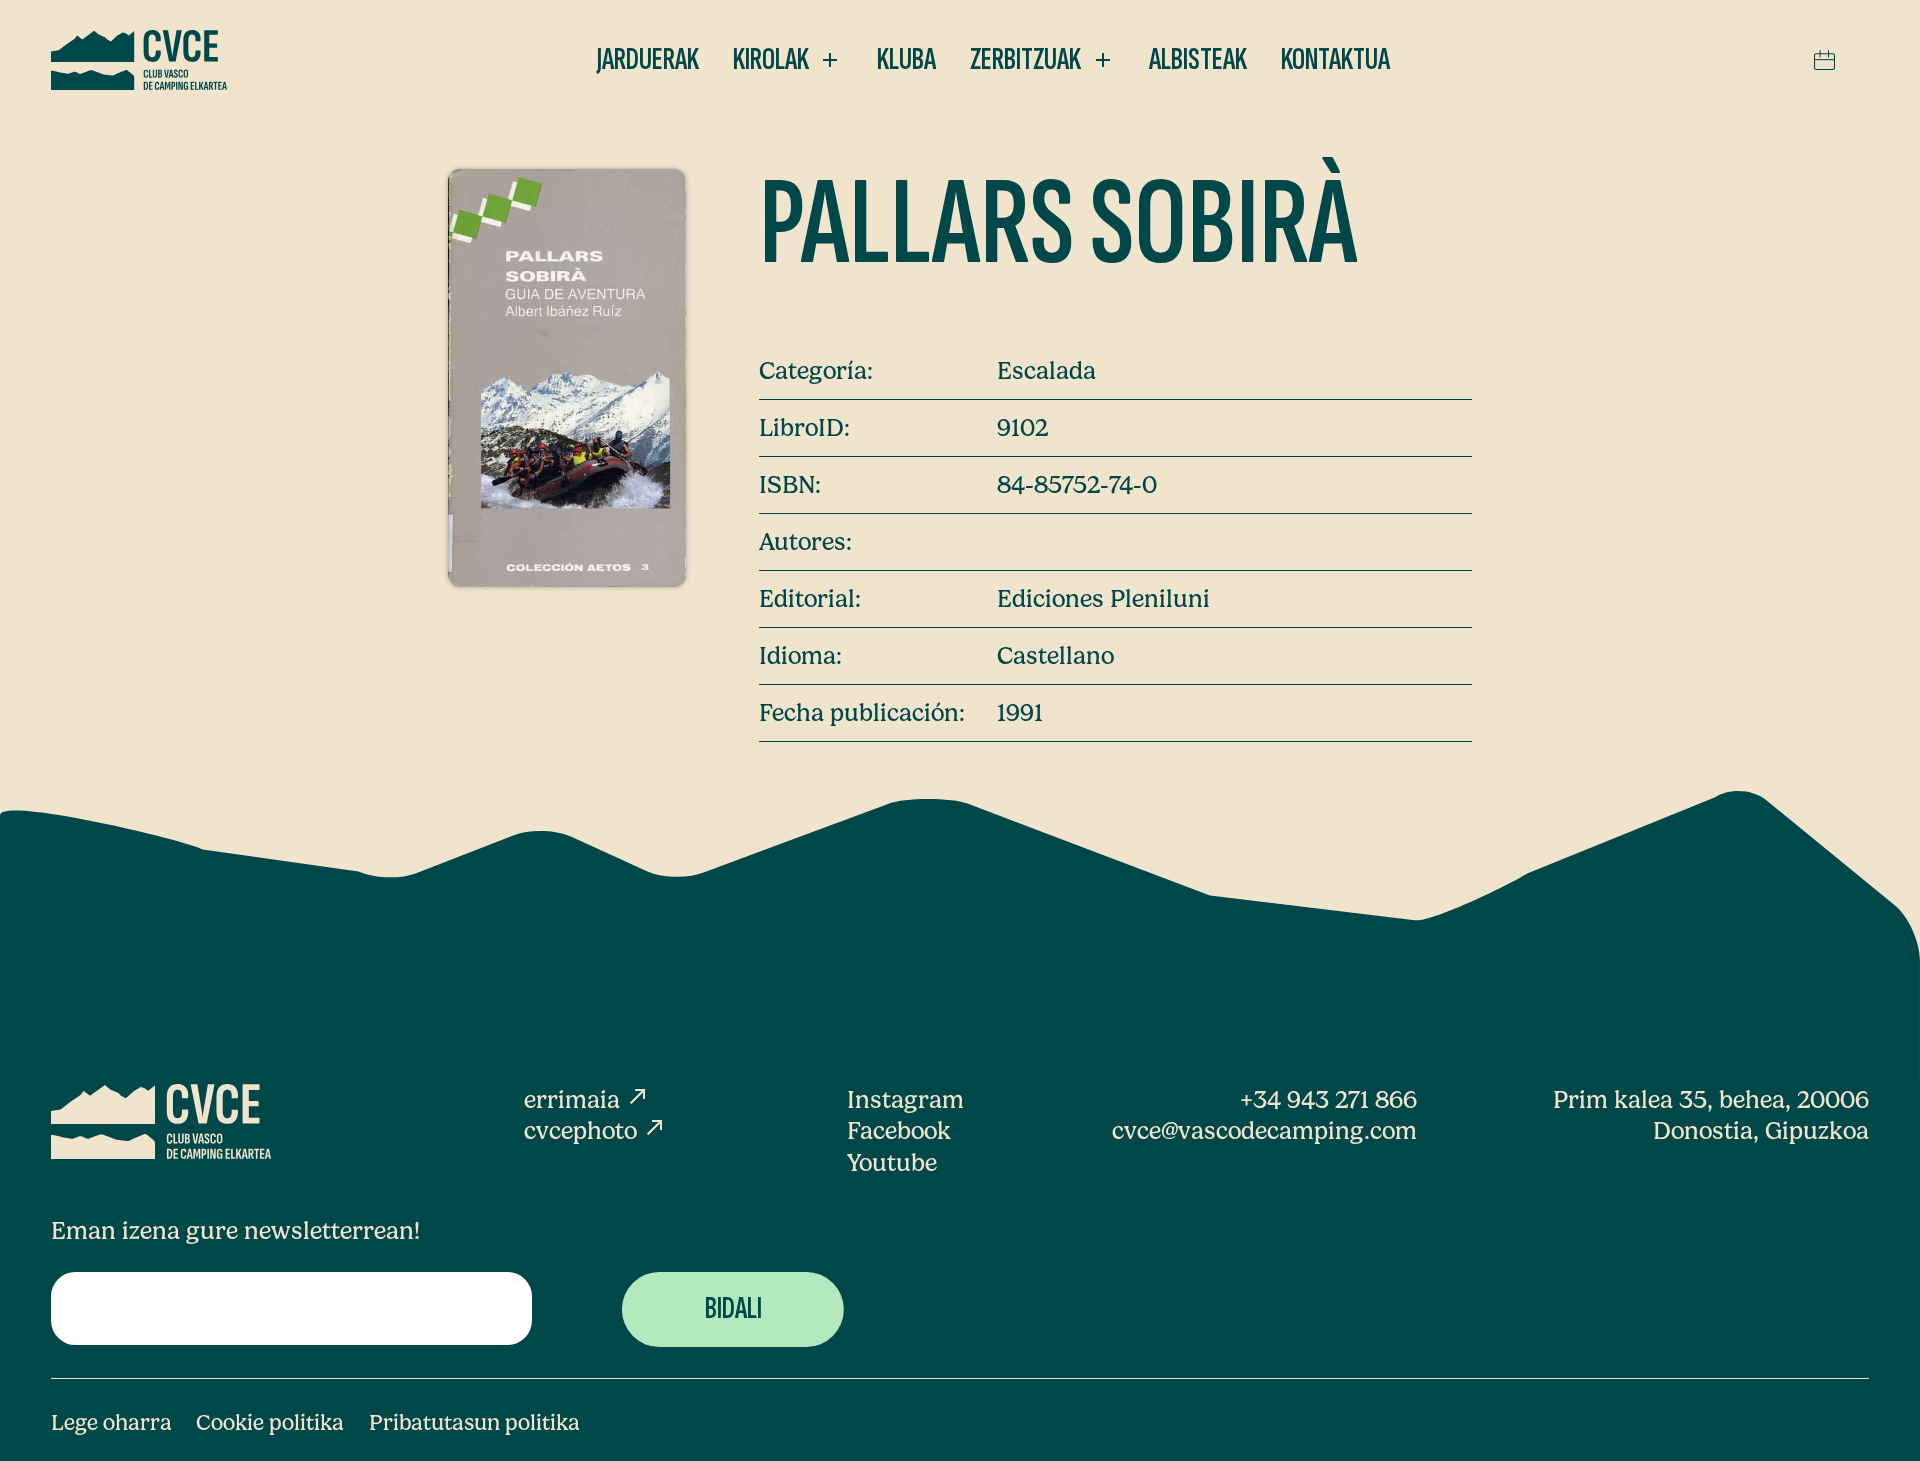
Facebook (899, 1130)
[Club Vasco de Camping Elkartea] (139, 60)
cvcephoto (595, 1130)
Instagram (905, 1099)
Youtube (892, 1162)
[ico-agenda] (1824, 60)
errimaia (587, 1099)
